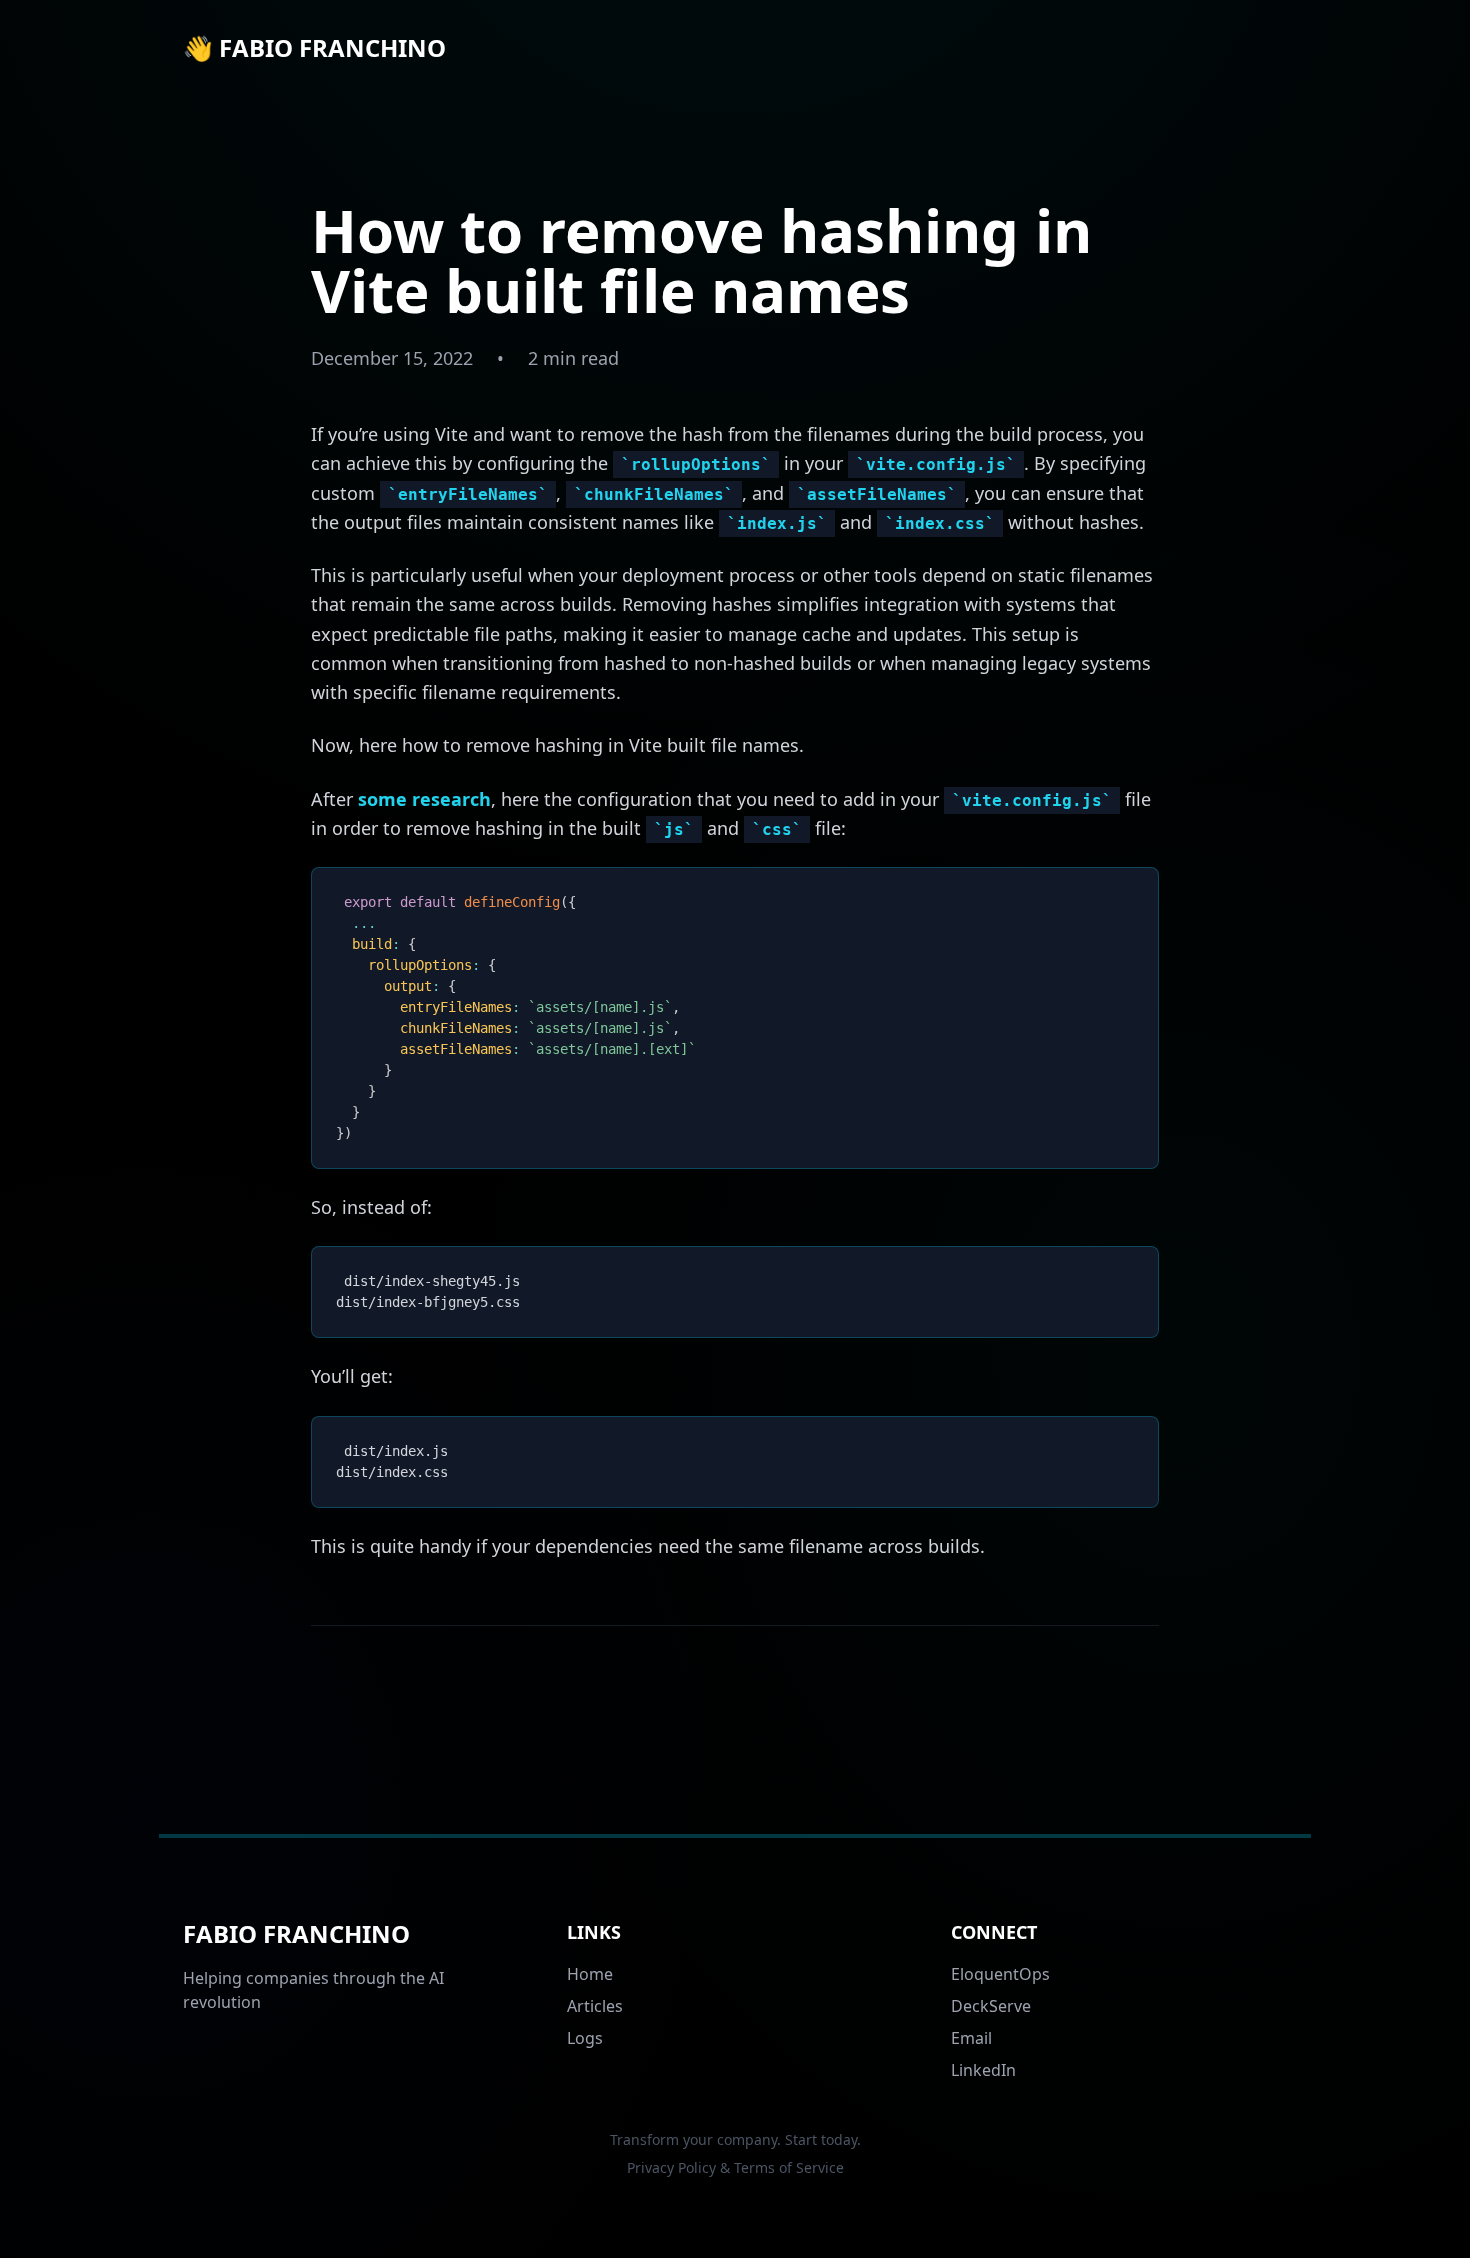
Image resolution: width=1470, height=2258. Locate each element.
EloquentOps (1000, 1974)
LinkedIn (983, 2070)
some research (424, 799)
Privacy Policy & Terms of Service (735, 2167)
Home (590, 1974)
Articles (595, 2006)
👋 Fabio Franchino (314, 48)
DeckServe (991, 2006)
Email (971, 2038)
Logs (585, 2038)
